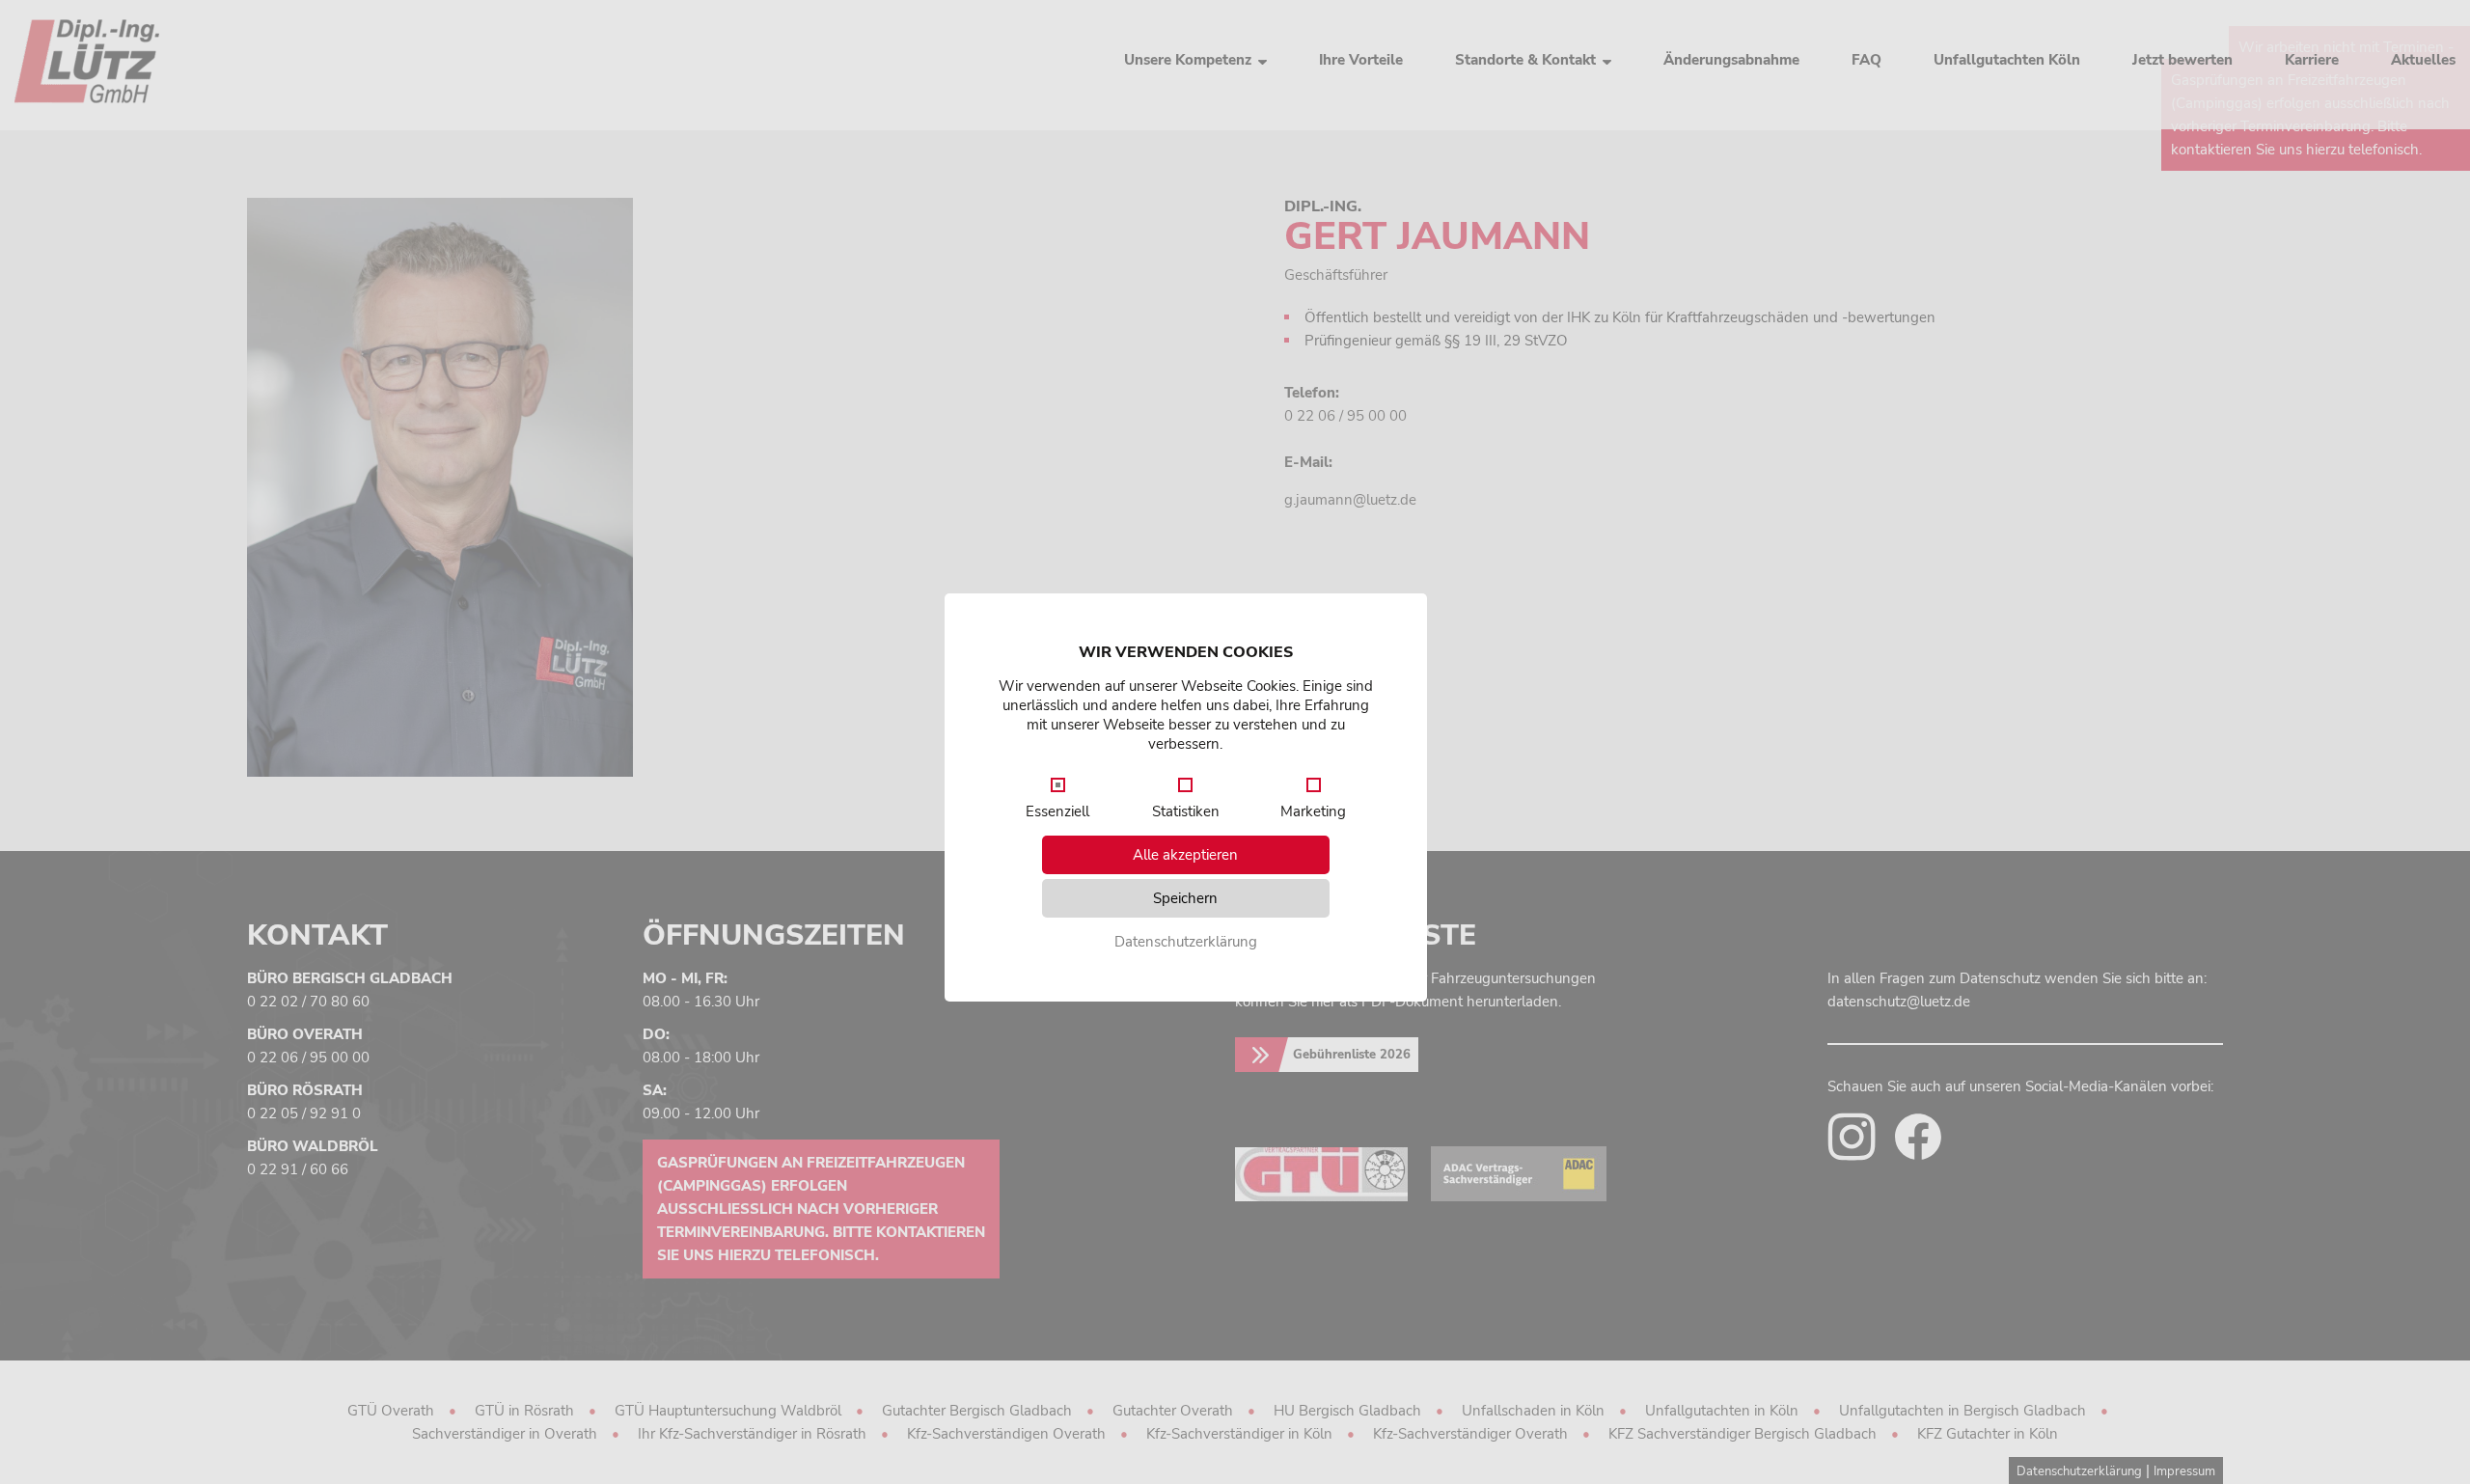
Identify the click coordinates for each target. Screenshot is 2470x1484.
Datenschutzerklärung (1186, 942)
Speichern (1185, 898)
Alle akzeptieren (1185, 855)
